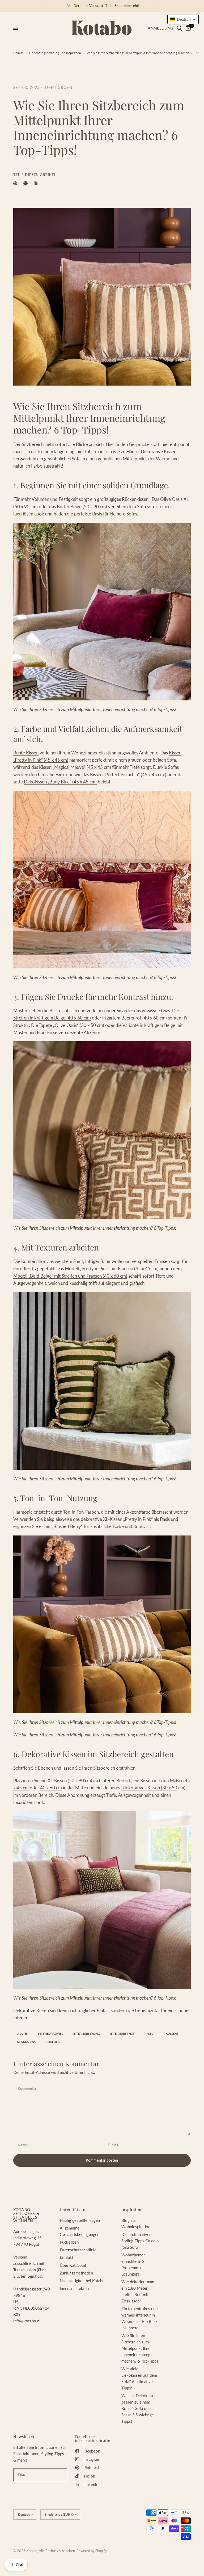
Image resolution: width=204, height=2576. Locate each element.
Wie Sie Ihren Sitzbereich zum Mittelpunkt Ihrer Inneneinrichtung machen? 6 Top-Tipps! (140, 2348)
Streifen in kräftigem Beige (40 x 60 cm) (52, 1018)
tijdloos (53, 2042)
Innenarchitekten (74, 2288)
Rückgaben (69, 2242)
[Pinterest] (16, 183)
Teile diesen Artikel (35, 175)
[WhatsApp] (27, 183)
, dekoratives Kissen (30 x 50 (149, 1788)
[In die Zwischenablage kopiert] (37, 183)
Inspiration (132, 2210)
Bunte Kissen (26, 753)
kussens (172, 2034)
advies (22, 2034)
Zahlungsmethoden (76, 2273)
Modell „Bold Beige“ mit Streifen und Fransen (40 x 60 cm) (70, 1276)
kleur (151, 2034)
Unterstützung (74, 2210)
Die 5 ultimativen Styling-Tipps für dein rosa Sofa (140, 2241)
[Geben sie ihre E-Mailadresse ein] (62, 2475)
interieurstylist (123, 2034)
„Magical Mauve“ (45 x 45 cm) (82, 767)
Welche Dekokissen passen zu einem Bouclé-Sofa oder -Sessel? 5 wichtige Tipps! (139, 2408)
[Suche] (179, 28)
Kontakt (67, 2257)
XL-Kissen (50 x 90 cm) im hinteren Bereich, (90, 1780)
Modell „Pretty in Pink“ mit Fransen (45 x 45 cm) (112, 1268)
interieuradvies (50, 2034)
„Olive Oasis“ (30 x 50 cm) (79, 1025)
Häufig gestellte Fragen (80, 2220)
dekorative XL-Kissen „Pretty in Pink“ (117, 1519)
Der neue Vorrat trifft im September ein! (106, 6)
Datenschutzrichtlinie (78, 2250)
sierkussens (26, 2042)
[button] (183, 19)
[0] (187, 28)
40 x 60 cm (51, 1788)
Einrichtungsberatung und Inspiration (55, 53)
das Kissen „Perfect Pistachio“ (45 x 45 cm (123, 775)
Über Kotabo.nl (73, 2265)
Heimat (18, 53)
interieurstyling (87, 2034)
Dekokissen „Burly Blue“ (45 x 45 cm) (60, 782)
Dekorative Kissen (159, 451)
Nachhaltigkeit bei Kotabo (82, 2281)
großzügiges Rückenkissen (123, 499)
